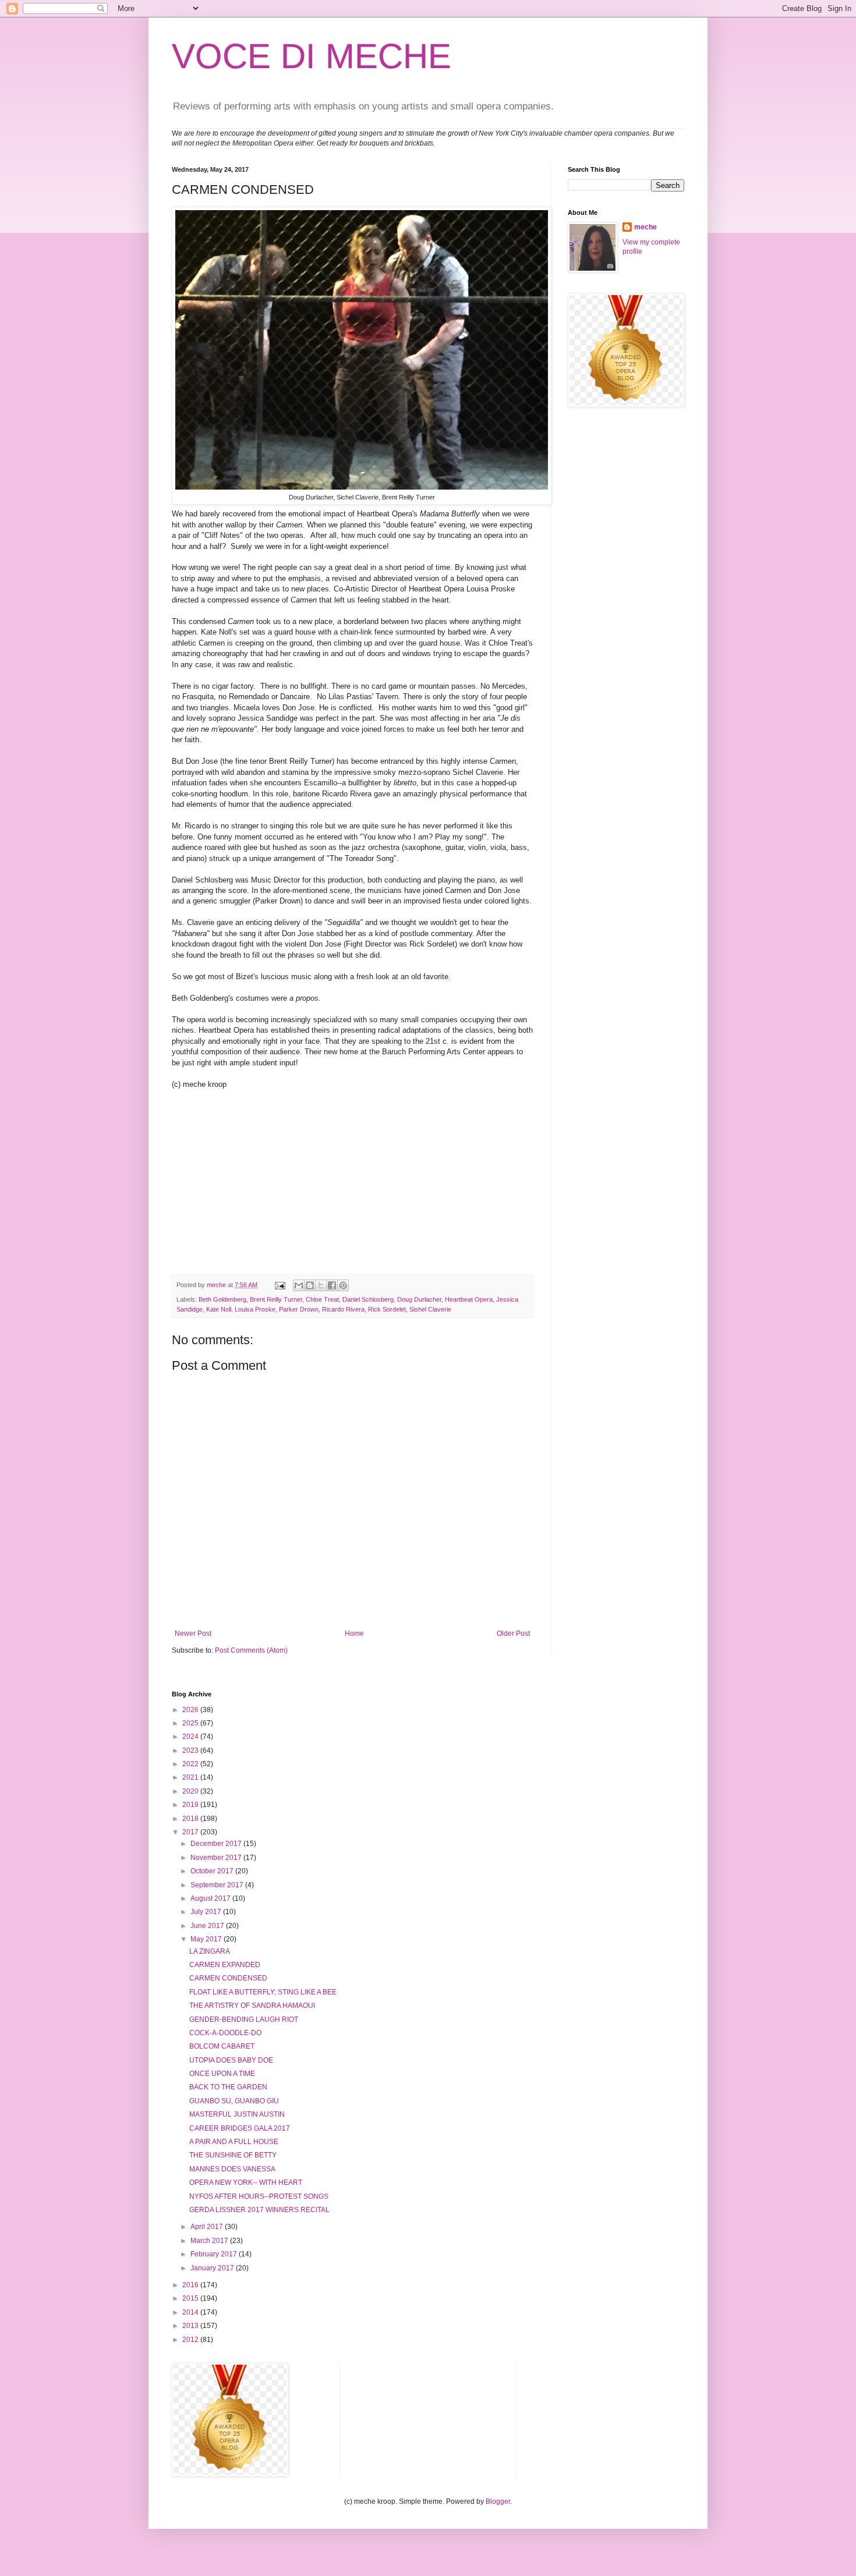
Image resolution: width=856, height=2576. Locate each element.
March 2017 (210, 2241)
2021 (191, 1777)
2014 (191, 2312)
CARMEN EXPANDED (225, 1965)
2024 (191, 1737)
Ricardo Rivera (343, 1309)
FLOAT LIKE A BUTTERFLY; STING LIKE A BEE (263, 1992)
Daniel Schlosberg (368, 1299)
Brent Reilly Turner (276, 1299)
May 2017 (207, 1939)
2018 (191, 1819)
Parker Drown (299, 1309)
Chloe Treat (322, 1299)
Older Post (513, 1634)
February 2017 (215, 2254)
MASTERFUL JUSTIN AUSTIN (237, 2114)
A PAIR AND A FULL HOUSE (234, 2142)
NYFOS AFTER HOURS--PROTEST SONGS (259, 2196)
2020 (191, 1791)
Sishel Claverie (430, 1309)
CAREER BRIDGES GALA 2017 (240, 2128)
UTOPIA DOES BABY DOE (231, 2060)
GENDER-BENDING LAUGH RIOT (244, 2019)
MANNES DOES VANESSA (232, 2169)
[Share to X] (321, 1285)
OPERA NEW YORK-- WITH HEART (246, 2182)
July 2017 (207, 1912)
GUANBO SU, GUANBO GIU (234, 2101)
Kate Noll (219, 1309)
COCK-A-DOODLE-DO (225, 2033)
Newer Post (193, 1634)
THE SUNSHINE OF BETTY (233, 2155)
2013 (191, 2326)
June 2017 (208, 1926)
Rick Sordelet (387, 1309)
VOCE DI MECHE (312, 56)
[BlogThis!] (310, 1285)
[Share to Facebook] (332, 1285)
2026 (191, 1710)
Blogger (498, 2501)
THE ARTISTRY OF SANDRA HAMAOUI (252, 2005)
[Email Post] (280, 1285)
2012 (191, 2340)
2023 (191, 1751)
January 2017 (213, 2268)
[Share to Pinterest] (343, 1285)
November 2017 (217, 1858)
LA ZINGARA (210, 1951)
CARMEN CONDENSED (228, 1978)
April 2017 (208, 2227)
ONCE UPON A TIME (222, 2074)
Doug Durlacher (419, 1299)
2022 (191, 1764)
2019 (191, 1805)
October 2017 (213, 1871)
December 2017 (217, 1844)
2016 (191, 2285)
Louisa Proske (255, 1309)
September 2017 (218, 1885)
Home (354, 1634)
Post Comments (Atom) (251, 1650)
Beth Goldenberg (222, 1299)
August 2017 (211, 1898)
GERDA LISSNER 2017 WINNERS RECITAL (259, 2210)
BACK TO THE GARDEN (228, 2087)
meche (645, 227)
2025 (191, 1723)
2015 (191, 2298)
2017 (191, 1832)
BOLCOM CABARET (222, 2046)
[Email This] (299, 1285)
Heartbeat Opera (469, 1299)
